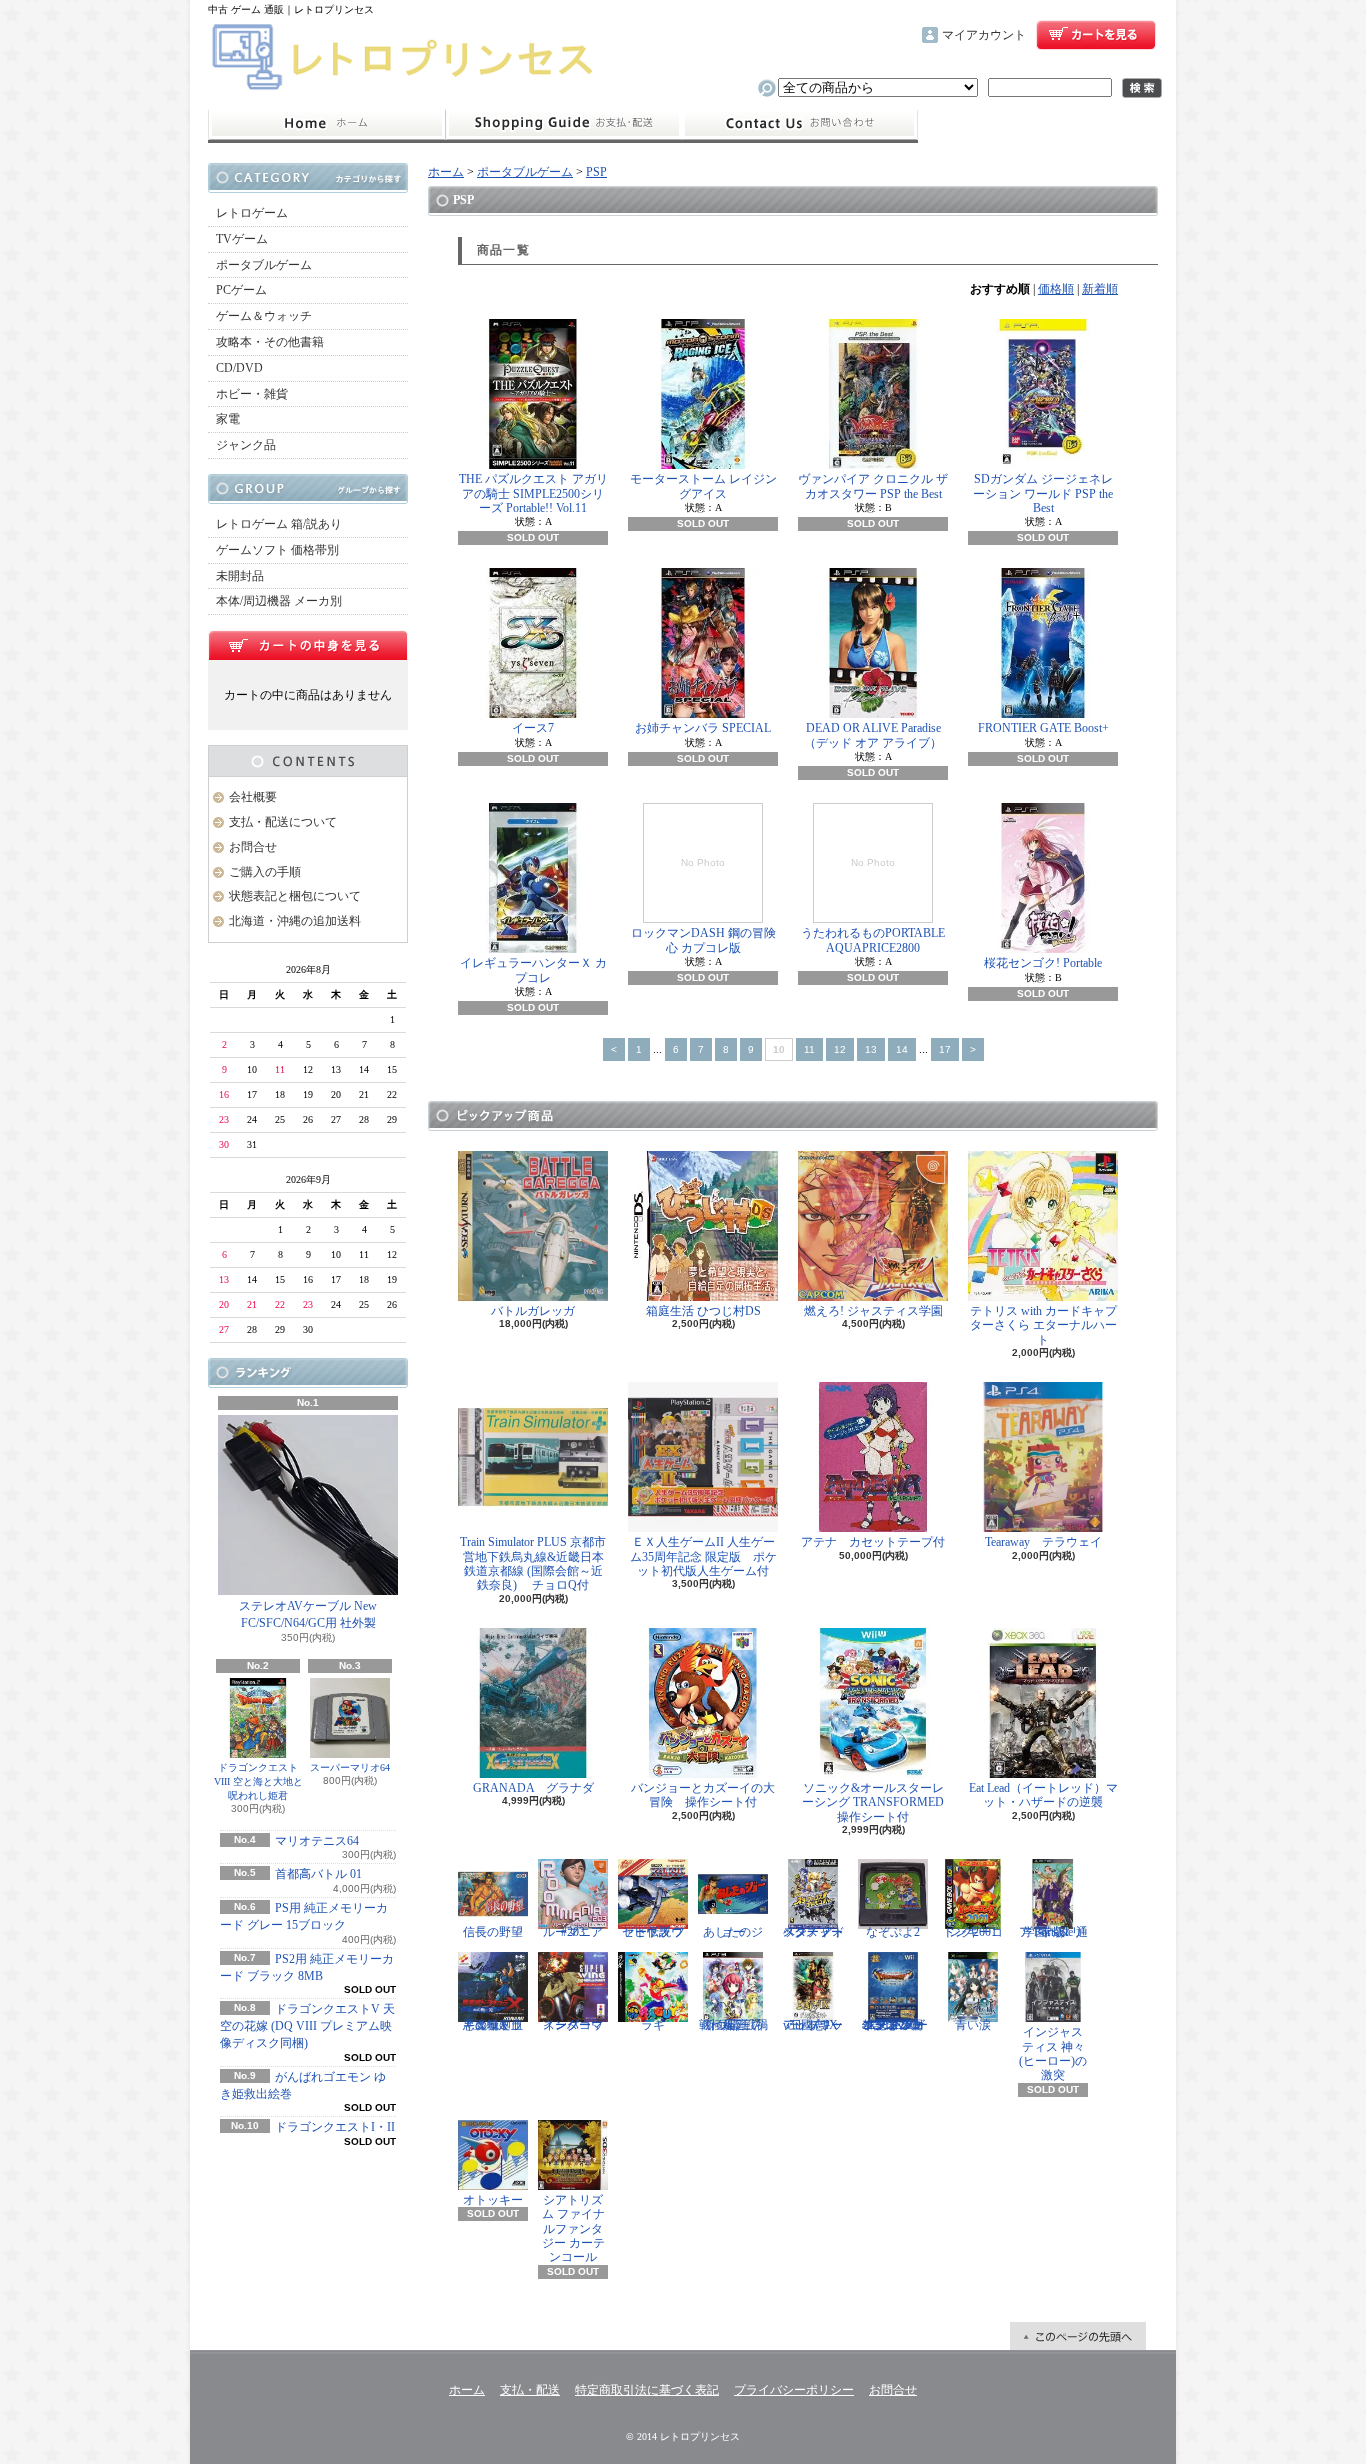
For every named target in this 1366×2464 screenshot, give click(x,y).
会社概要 (253, 797)
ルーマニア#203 (573, 1932)
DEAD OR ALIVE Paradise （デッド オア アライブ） (878, 735)
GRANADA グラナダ (533, 1788)
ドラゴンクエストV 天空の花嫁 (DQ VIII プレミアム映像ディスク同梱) (307, 2026)
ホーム (326, 124)
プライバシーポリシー (794, 2390)
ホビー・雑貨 (252, 394)
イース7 (533, 728)
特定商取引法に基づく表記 (647, 2390)
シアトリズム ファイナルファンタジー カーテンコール (573, 2229)
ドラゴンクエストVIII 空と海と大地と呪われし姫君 (258, 1781)
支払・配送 (530, 2390)
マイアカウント (984, 35)
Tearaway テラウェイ (1043, 1542)
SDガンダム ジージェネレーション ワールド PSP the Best (1043, 493)
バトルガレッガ (533, 1311)
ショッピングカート (1096, 35)
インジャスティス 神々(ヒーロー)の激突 (1053, 2053)
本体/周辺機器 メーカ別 (279, 601)
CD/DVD (239, 368)
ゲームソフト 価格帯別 (277, 550)
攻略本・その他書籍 (270, 342)
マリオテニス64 (317, 1841)
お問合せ (800, 124)
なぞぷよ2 (893, 1932)
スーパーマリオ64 (350, 1767)
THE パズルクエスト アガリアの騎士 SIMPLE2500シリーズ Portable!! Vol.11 (533, 493)
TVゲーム (242, 239)
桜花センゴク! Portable (1043, 963)
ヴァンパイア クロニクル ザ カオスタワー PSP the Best (873, 486)
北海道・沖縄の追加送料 (295, 921)
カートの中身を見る (308, 645)
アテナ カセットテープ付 (873, 1542)
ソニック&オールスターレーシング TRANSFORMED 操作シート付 (879, 1802)
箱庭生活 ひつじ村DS (703, 1311)
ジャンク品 (246, 445)
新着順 (1100, 289)
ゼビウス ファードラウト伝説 (653, 1932)
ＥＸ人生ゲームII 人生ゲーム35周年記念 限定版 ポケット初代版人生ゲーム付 (703, 1556)
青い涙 (973, 2025)
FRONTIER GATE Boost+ (1043, 728)
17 (945, 1049)
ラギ (653, 2025)
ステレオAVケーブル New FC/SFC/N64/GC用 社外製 (308, 1614)
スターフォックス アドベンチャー (813, 1932)
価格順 (1056, 289)
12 (840, 1049)
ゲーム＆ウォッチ (264, 316)
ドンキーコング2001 (973, 1932)
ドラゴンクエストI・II (335, 2127)
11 (809, 1049)
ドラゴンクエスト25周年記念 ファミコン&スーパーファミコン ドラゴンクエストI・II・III (893, 2025)
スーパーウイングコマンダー (573, 2025)
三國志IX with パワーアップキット (813, 2025)
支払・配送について (563, 124)
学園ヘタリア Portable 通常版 (1053, 1932)
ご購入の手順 (265, 872)
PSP (596, 172)
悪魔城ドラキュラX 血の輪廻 (493, 2025)
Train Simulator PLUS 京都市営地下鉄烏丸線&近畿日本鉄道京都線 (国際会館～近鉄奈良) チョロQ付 (533, 1563)
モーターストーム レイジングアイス (703, 486)
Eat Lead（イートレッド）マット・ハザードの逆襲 (1043, 1795)
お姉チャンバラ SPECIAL (703, 728)
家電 (228, 419)
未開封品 (240, 576)
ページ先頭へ (1078, 2336)
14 (902, 1049)
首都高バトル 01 (318, 1874)
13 (871, 1049)
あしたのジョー (733, 1932)
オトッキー (493, 2200)
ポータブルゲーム (264, 265)
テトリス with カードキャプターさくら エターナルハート (1043, 1325)
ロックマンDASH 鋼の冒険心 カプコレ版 (703, 905)
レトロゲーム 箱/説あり (279, 524)
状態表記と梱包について (295, 896)
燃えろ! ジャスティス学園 (873, 1311)
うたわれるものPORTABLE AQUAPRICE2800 (873, 905)
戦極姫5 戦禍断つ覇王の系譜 (733, 2025)
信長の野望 (493, 1932)
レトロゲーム (252, 213)
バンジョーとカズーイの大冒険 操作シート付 (703, 1795)
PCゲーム (241, 290)
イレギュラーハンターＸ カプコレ (533, 970)
